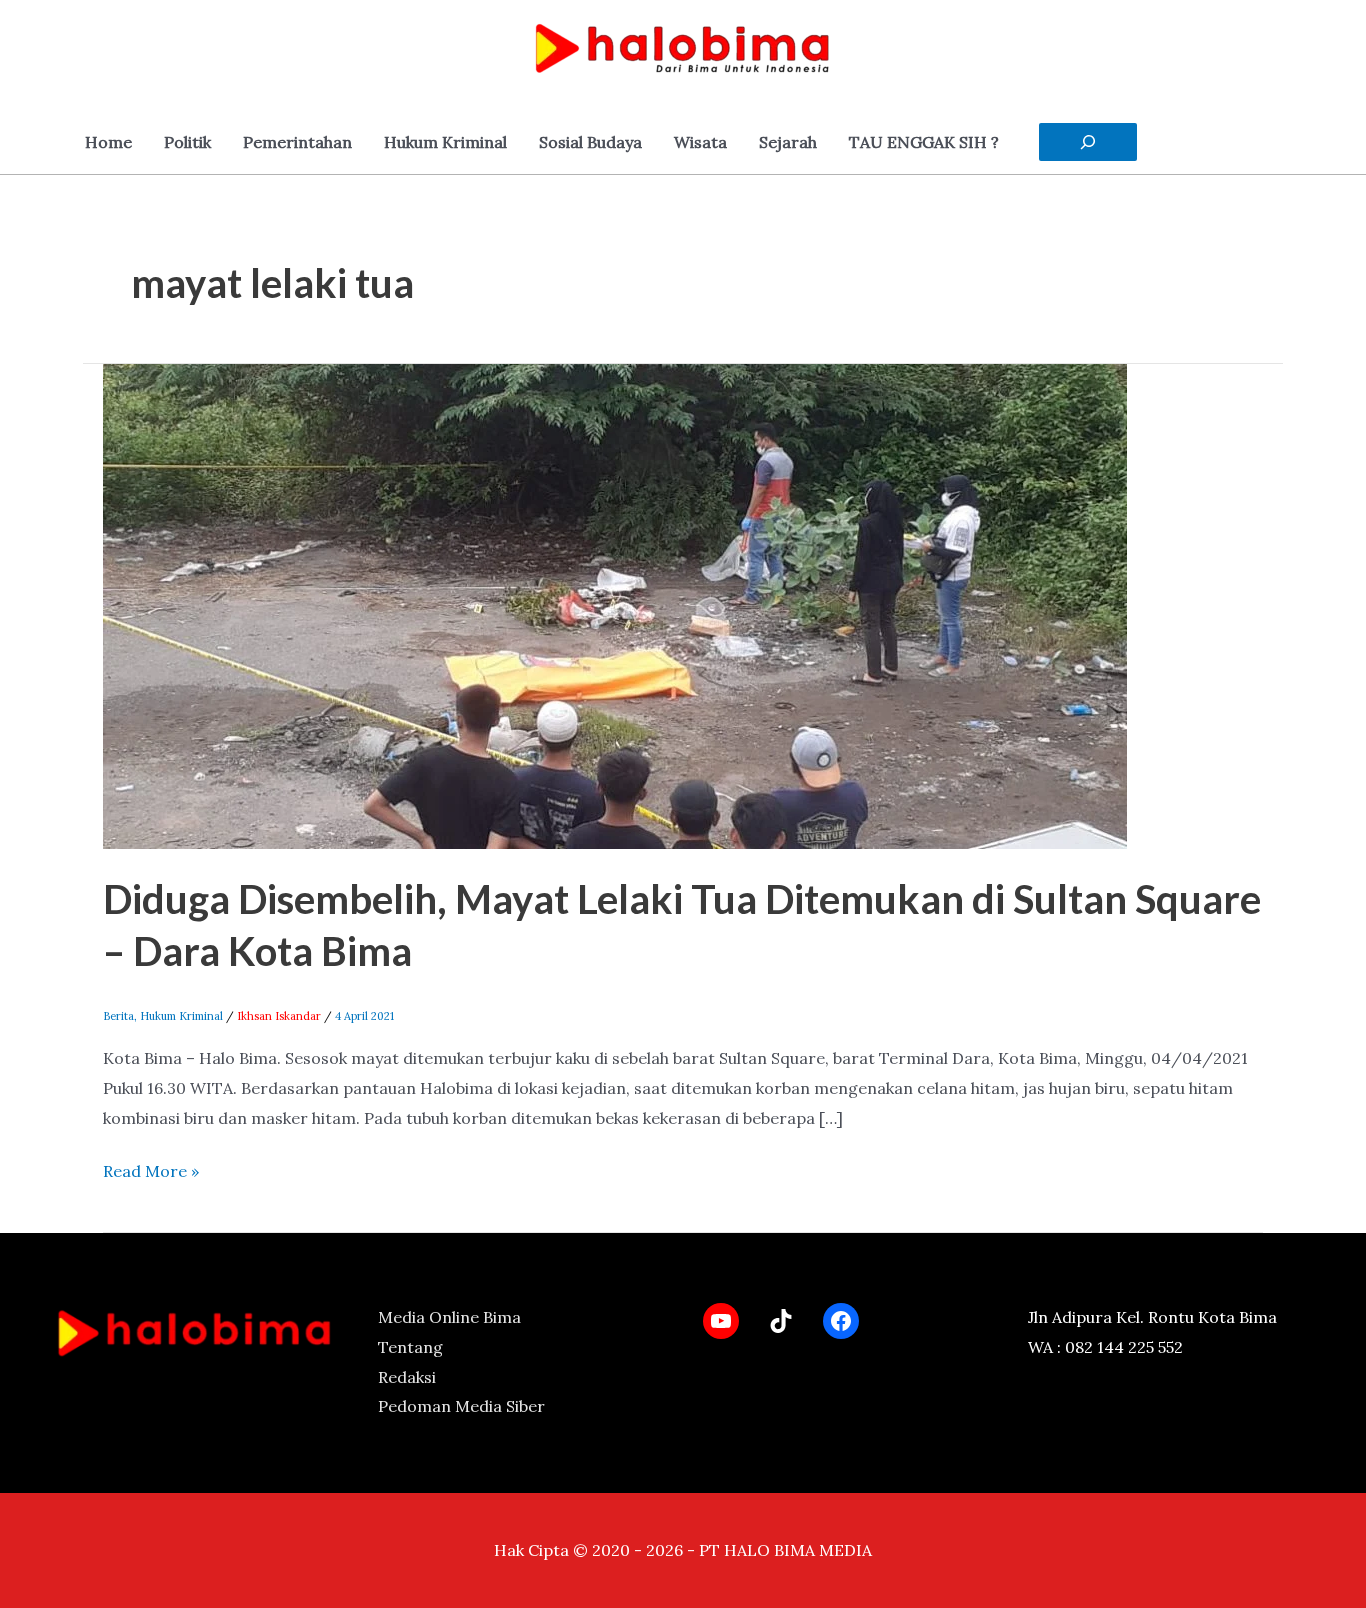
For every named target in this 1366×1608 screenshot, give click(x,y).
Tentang (410, 1347)
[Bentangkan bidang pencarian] (1088, 142)
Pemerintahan (297, 142)
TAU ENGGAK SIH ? (924, 142)
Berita (118, 1016)
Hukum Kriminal (445, 142)
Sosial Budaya (590, 142)
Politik (187, 142)
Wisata (700, 142)
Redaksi (407, 1377)
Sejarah (788, 142)
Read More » (151, 1169)
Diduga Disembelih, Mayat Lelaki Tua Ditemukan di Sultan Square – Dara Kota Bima (682, 925)
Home (108, 142)
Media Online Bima (449, 1317)
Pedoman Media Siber (461, 1406)
